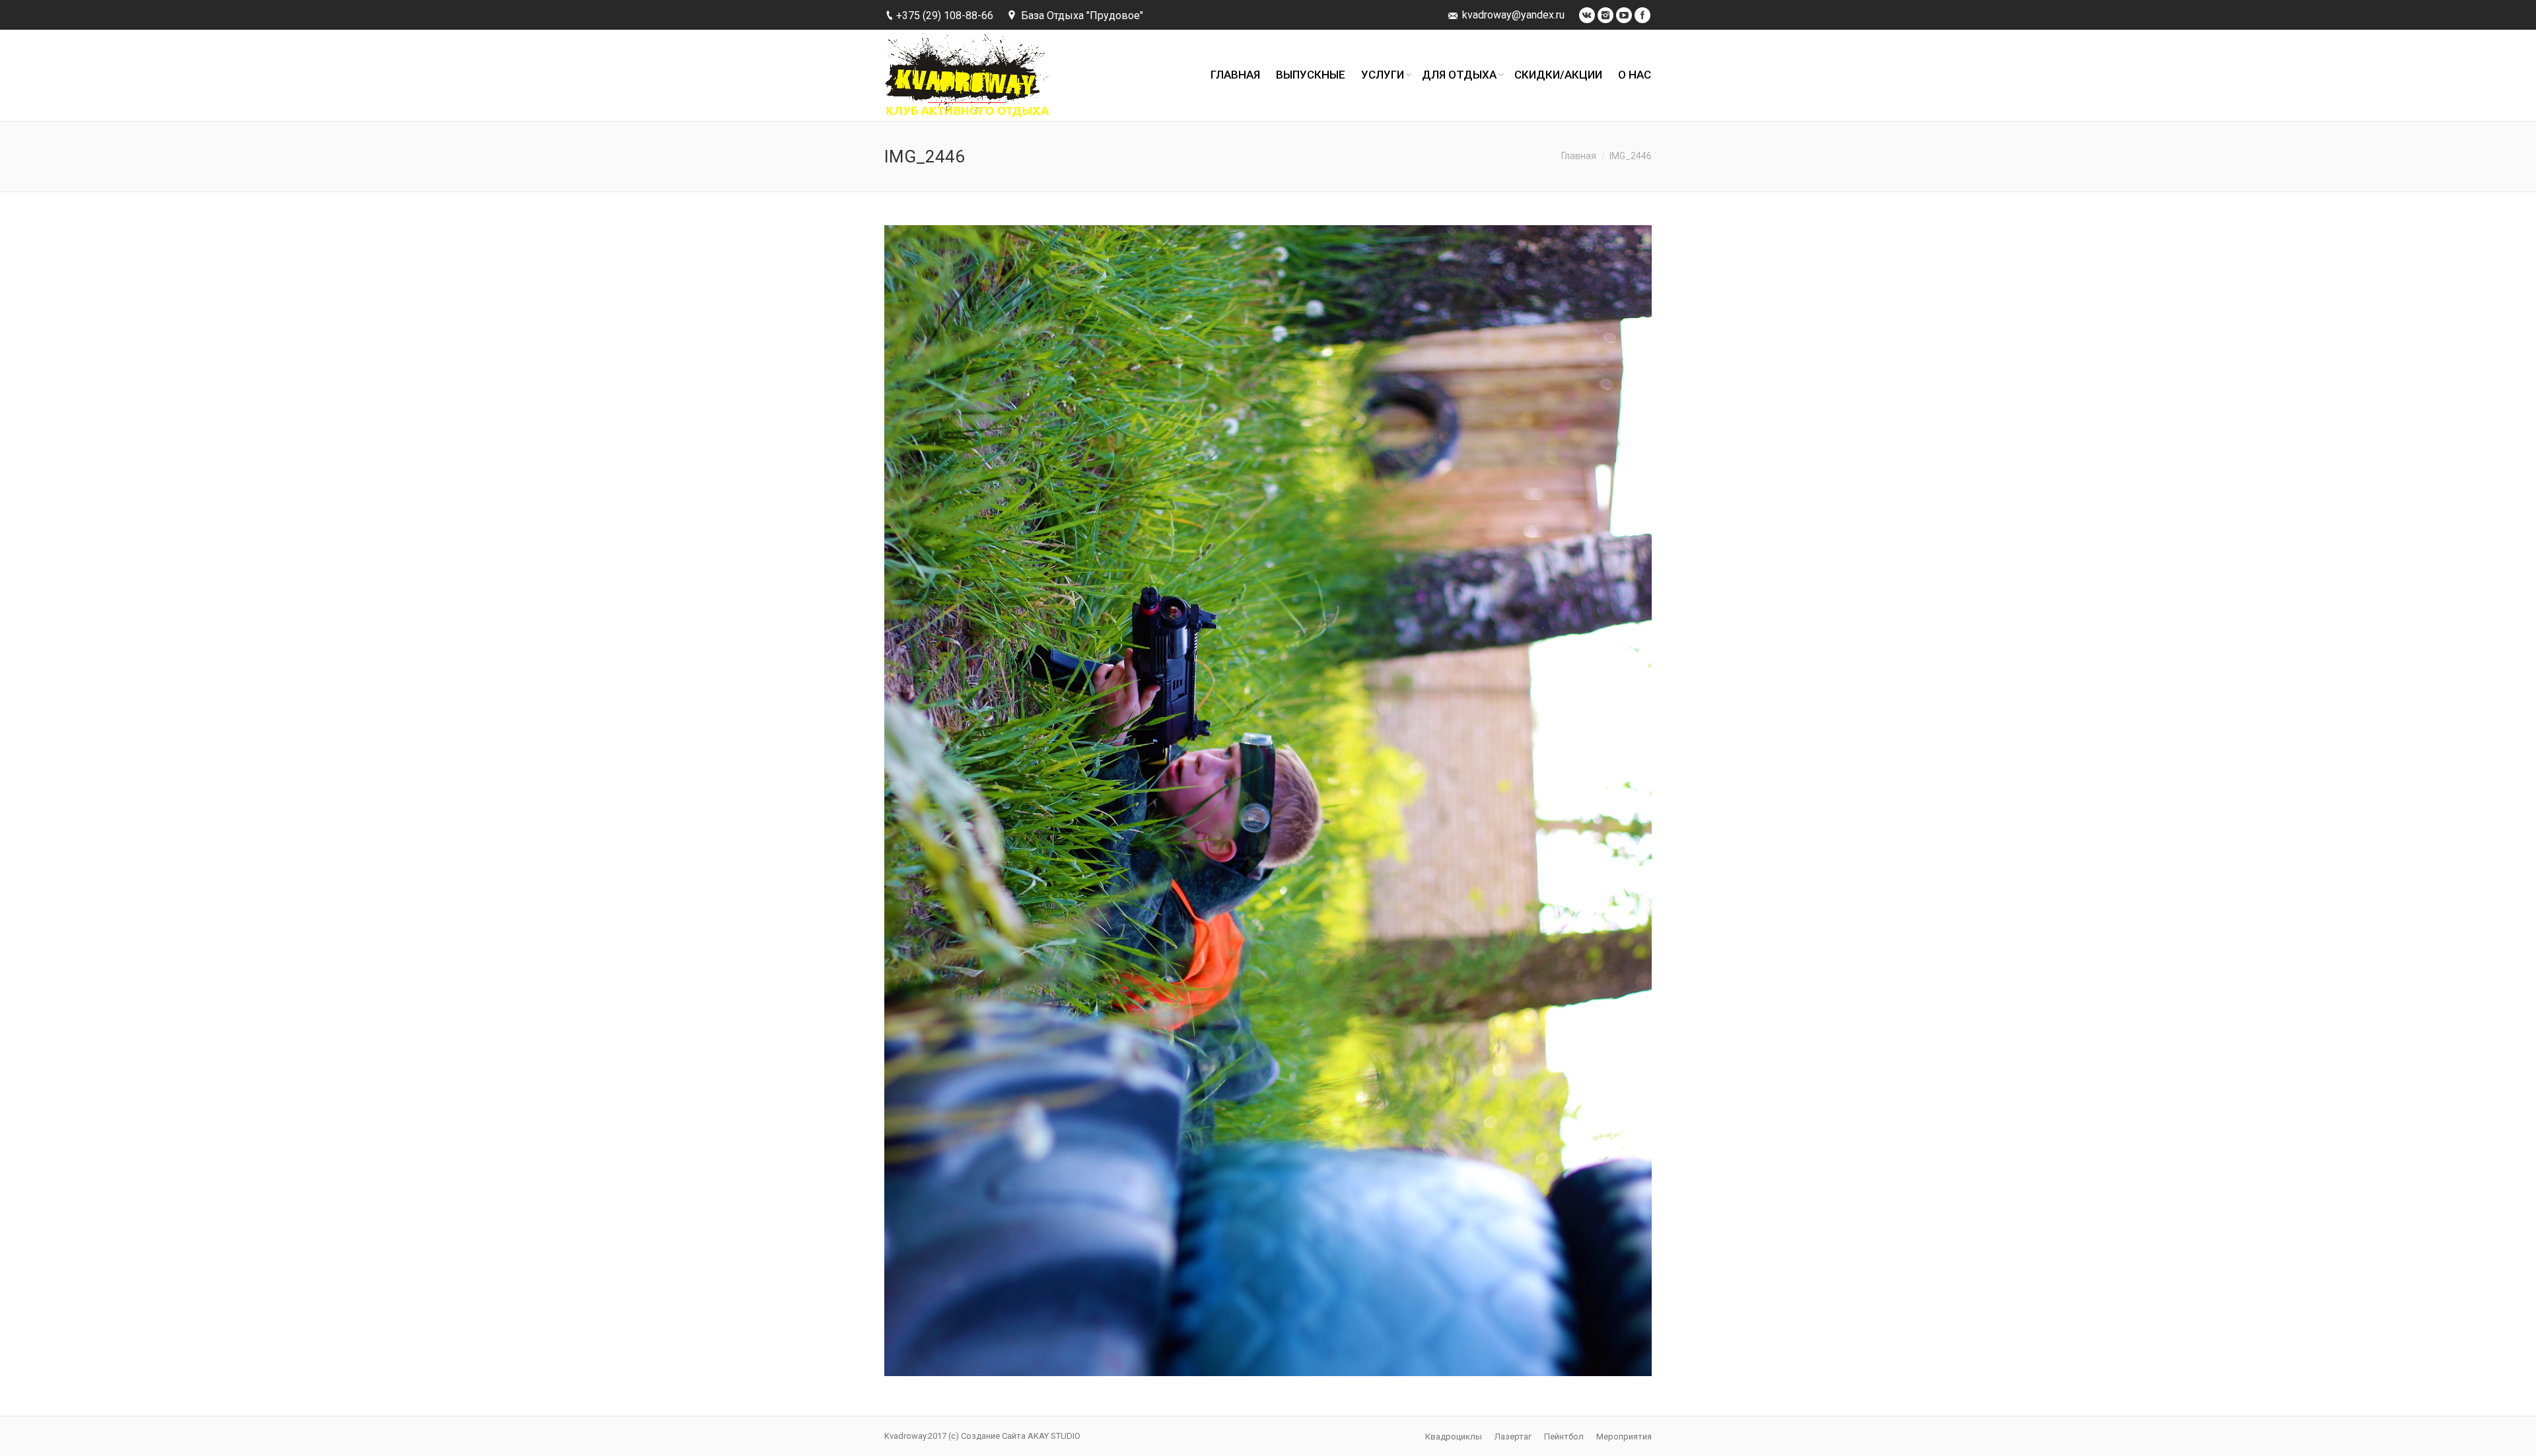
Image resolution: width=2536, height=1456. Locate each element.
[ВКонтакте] (1587, 15)
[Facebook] (1642, 15)
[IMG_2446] (1268, 801)
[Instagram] (1605, 15)
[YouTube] (1624, 15)
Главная (1579, 156)
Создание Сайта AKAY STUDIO (1021, 1436)
